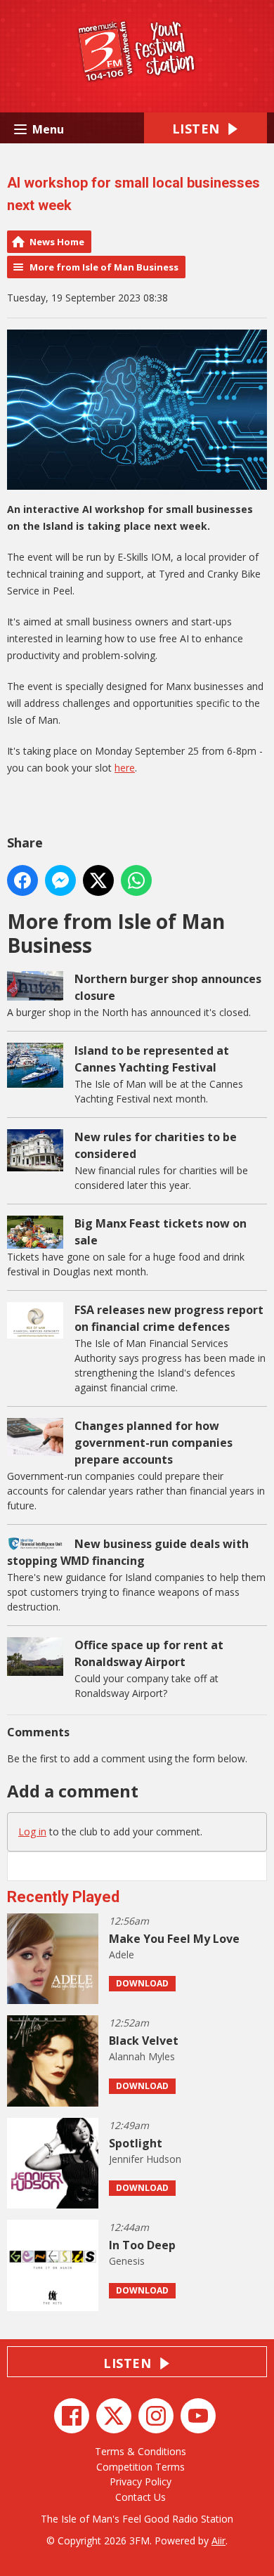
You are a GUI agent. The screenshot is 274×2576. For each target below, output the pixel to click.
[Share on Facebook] (22, 880)
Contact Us (141, 2497)
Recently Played (63, 1897)
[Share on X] (98, 880)
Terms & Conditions (141, 2451)
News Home (57, 242)
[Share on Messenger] (60, 880)
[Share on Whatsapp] (136, 880)
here (125, 768)
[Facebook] (72, 2416)
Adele (122, 1954)
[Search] (255, 1866)
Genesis (127, 2261)
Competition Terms (141, 2467)
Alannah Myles (142, 2056)
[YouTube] (198, 2416)
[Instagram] (156, 2416)
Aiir (218, 2541)
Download (142, 1983)
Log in (32, 1832)
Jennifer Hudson (145, 2159)
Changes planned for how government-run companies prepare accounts (154, 1443)
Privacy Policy (141, 2481)
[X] (114, 2416)
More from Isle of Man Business (104, 267)
